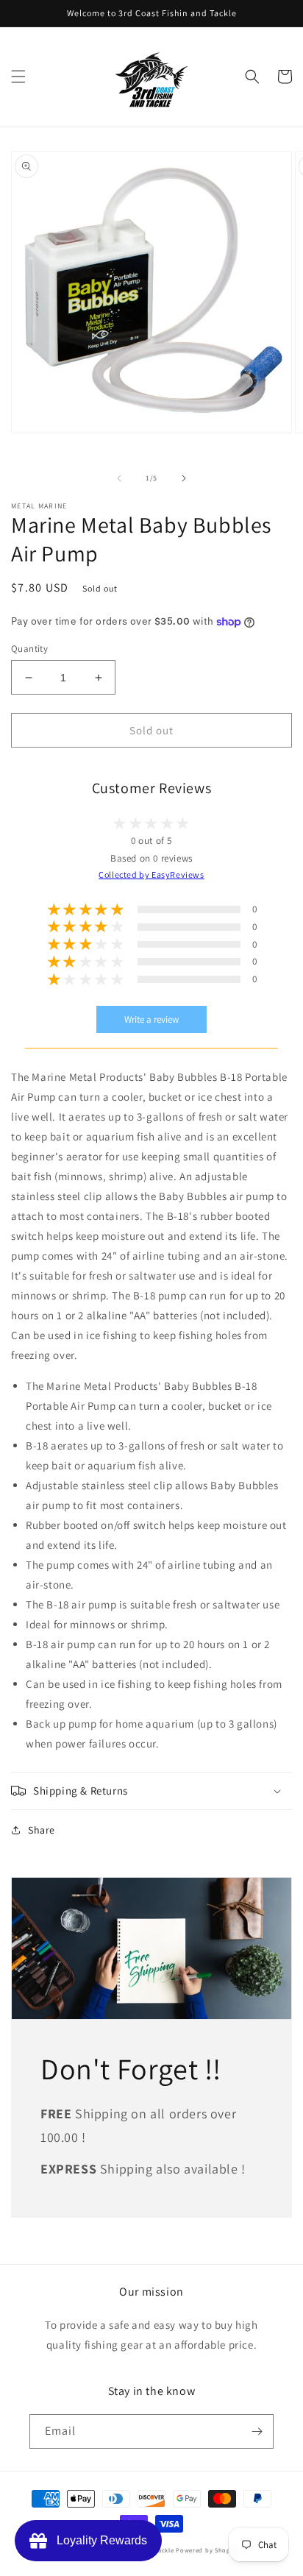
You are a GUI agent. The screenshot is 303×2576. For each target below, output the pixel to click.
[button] (18, 77)
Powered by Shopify (207, 2550)
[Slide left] (119, 478)
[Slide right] (184, 478)
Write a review (151, 1019)
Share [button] (42, 1830)
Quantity (29, 649)
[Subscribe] (257, 2431)
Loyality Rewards (99, 2540)
